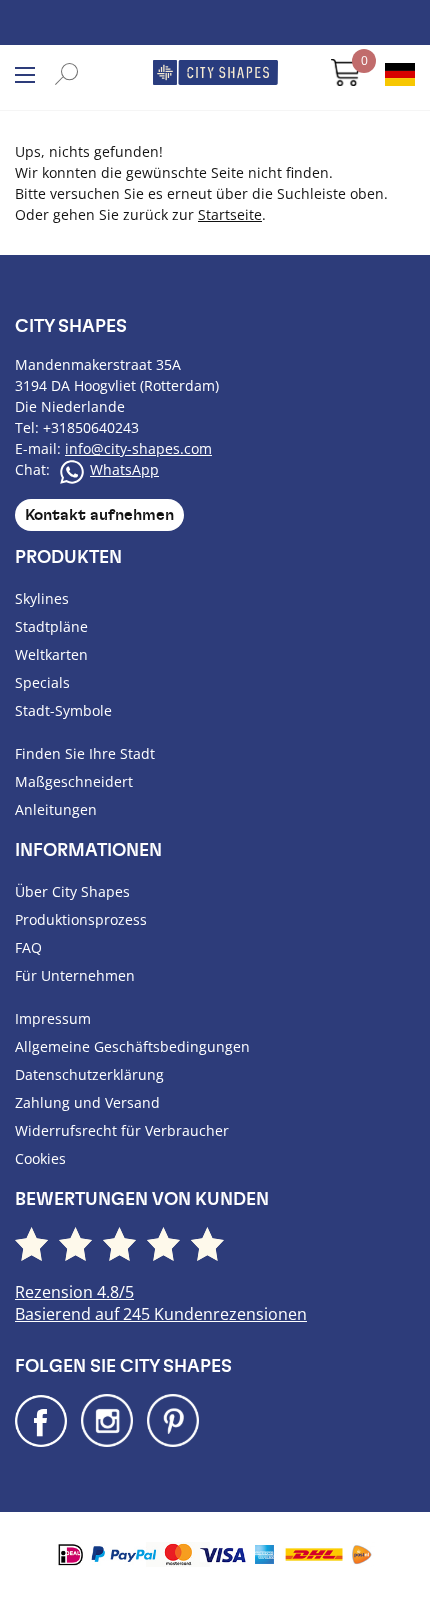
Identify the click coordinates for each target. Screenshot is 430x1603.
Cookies (40, 1158)
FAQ (28, 947)
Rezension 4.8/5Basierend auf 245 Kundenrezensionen (161, 1303)
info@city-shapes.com (138, 448)
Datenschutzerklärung (89, 1074)
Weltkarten (51, 654)
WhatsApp (124, 469)
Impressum (53, 1018)
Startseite (230, 214)
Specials (42, 682)
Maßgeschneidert (74, 781)
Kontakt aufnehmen (99, 515)
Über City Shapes (72, 891)
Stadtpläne (51, 626)
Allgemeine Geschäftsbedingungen (132, 1046)
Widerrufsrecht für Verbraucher (122, 1130)
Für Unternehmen (75, 975)
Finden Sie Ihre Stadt (85, 753)
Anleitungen (56, 809)
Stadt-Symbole (63, 710)
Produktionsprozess (81, 919)
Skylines (42, 598)
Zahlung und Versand (87, 1102)
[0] (336, 80)
